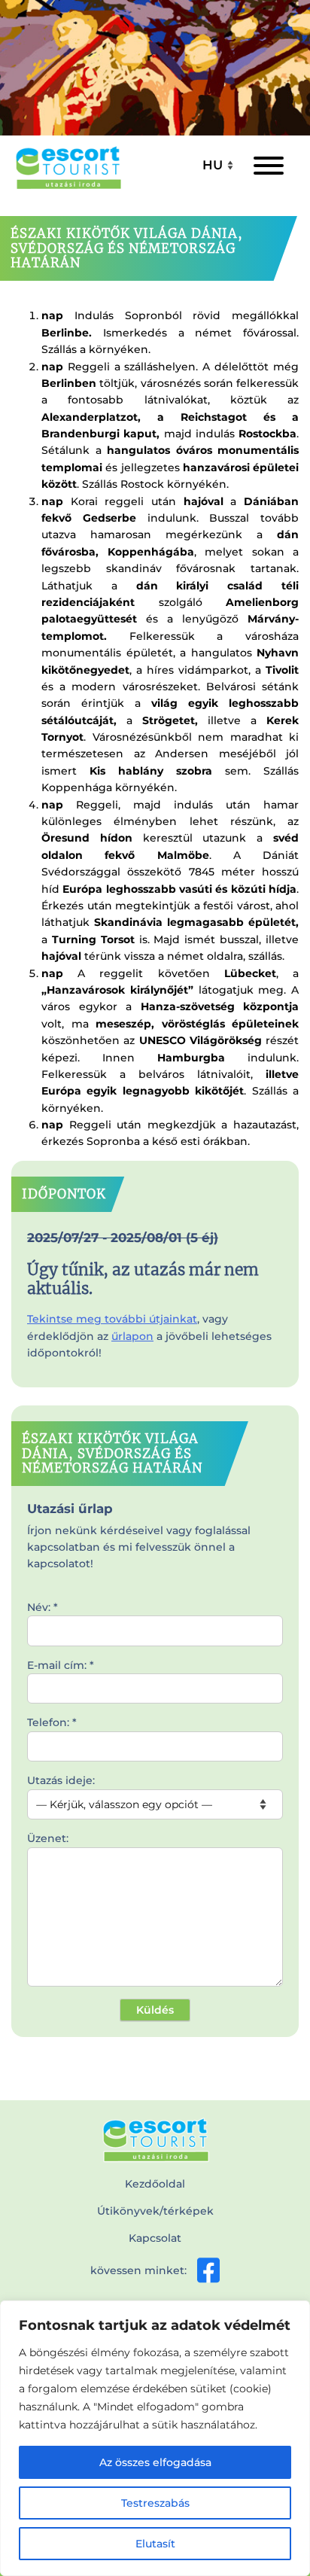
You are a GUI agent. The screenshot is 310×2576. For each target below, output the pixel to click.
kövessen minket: (138, 2270)
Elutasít (155, 2544)
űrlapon (132, 1336)
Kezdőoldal (155, 2184)
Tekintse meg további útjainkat (112, 1319)
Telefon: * (52, 1722)
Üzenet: (48, 1838)
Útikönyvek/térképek (155, 2211)
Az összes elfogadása (155, 2462)
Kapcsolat (155, 2238)
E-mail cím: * (61, 1665)
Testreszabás (155, 2503)
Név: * (43, 1607)
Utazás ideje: (61, 1780)
